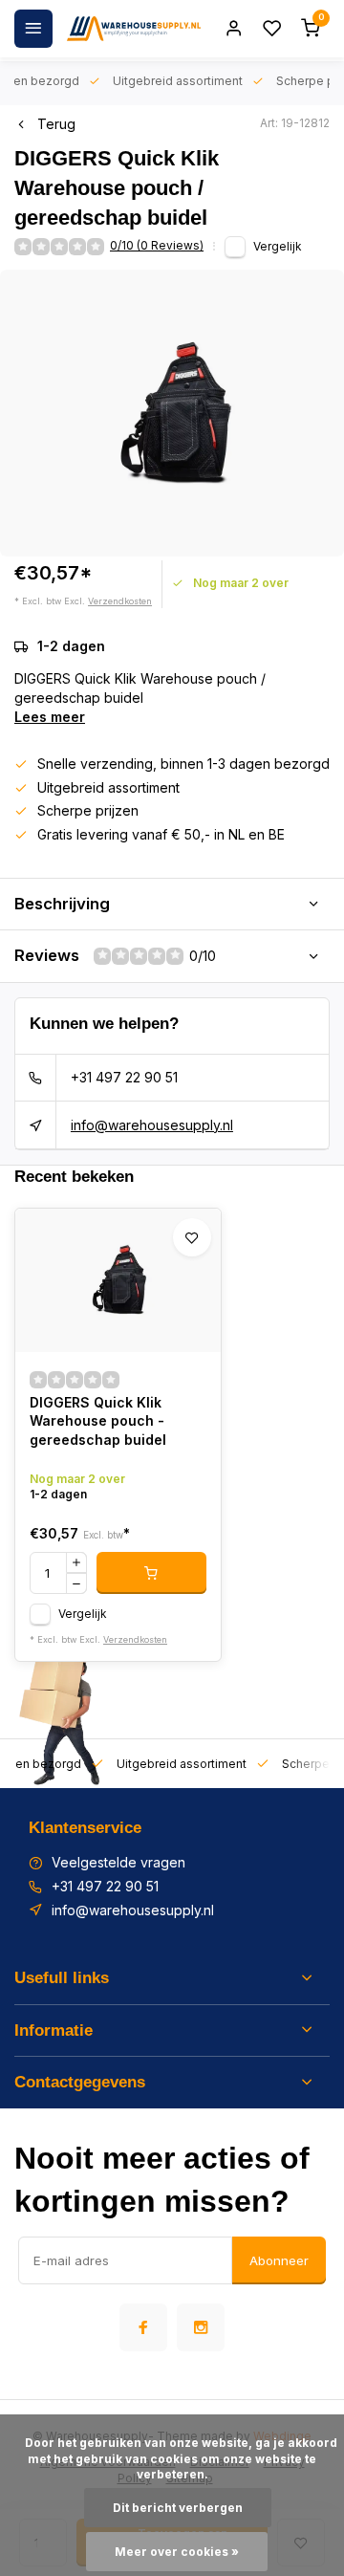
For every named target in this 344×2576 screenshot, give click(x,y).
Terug (56, 124)
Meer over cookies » (177, 2552)
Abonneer (279, 2260)
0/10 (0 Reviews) (157, 245)
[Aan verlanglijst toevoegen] (192, 1237)
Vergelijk (278, 246)
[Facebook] (143, 2327)
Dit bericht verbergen (178, 2508)
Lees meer (50, 717)
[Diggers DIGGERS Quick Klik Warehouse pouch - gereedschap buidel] (118, 1280)
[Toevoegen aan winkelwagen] (151, 1573)
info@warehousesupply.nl (152, 1125)
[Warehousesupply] (134, 29)
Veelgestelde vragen (118, 1862)
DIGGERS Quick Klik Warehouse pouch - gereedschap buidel (98, 1421)
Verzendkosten (120, 601)
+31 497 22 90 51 (124, 1077)
